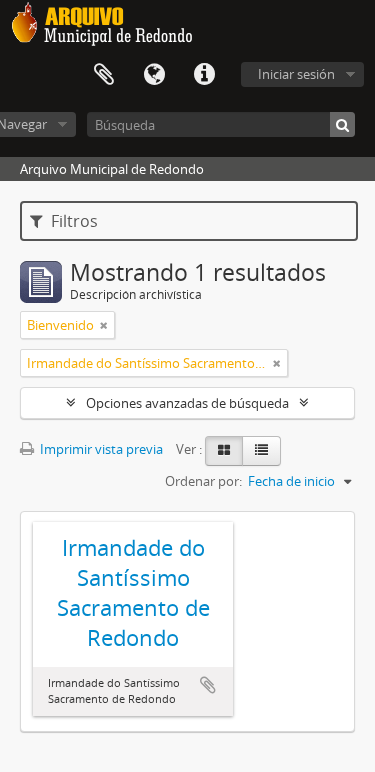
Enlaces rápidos (204, 75)
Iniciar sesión (296, 74)
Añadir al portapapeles (208, 685)
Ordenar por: (203, 481)
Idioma (154, 75)
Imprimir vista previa (100, 449)
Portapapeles (104, 75)
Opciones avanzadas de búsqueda (187, 403)
